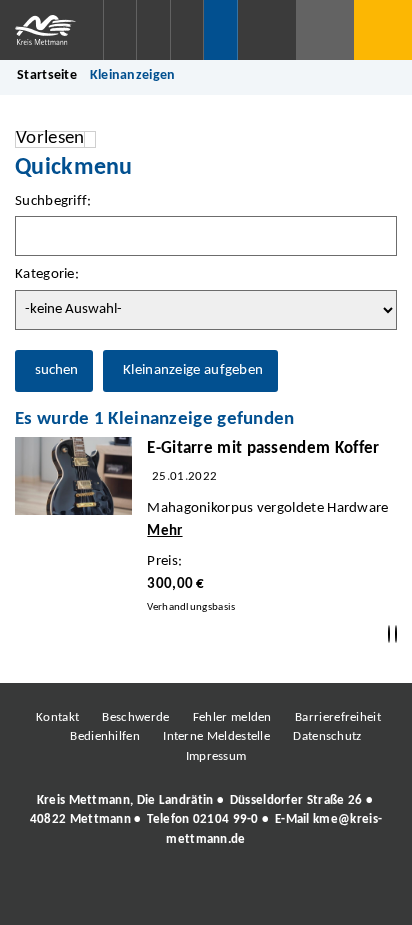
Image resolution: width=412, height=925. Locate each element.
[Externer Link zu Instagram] (114, 894)
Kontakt (57, 717)
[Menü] (383, 30)
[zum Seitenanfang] (396, 634)
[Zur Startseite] (51, 30)
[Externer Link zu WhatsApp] (294, 894)
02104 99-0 (226, 819)
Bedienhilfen (105, 736)
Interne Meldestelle (216, 736)
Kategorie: (47, 274)
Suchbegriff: (53, 201)
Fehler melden (232, 717)
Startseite (47, 75)
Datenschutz (327, 736)
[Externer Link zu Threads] (159, 894)
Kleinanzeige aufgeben (193, 370)
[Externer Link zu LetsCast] (339, 894)
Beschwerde (135, 717)
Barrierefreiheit (338, 717)
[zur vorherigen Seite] (389, 634)
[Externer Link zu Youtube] (249, 894)
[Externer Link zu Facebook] (69, 894)
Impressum (216, 756)
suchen (56, 370)
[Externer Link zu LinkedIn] (204, 894)
